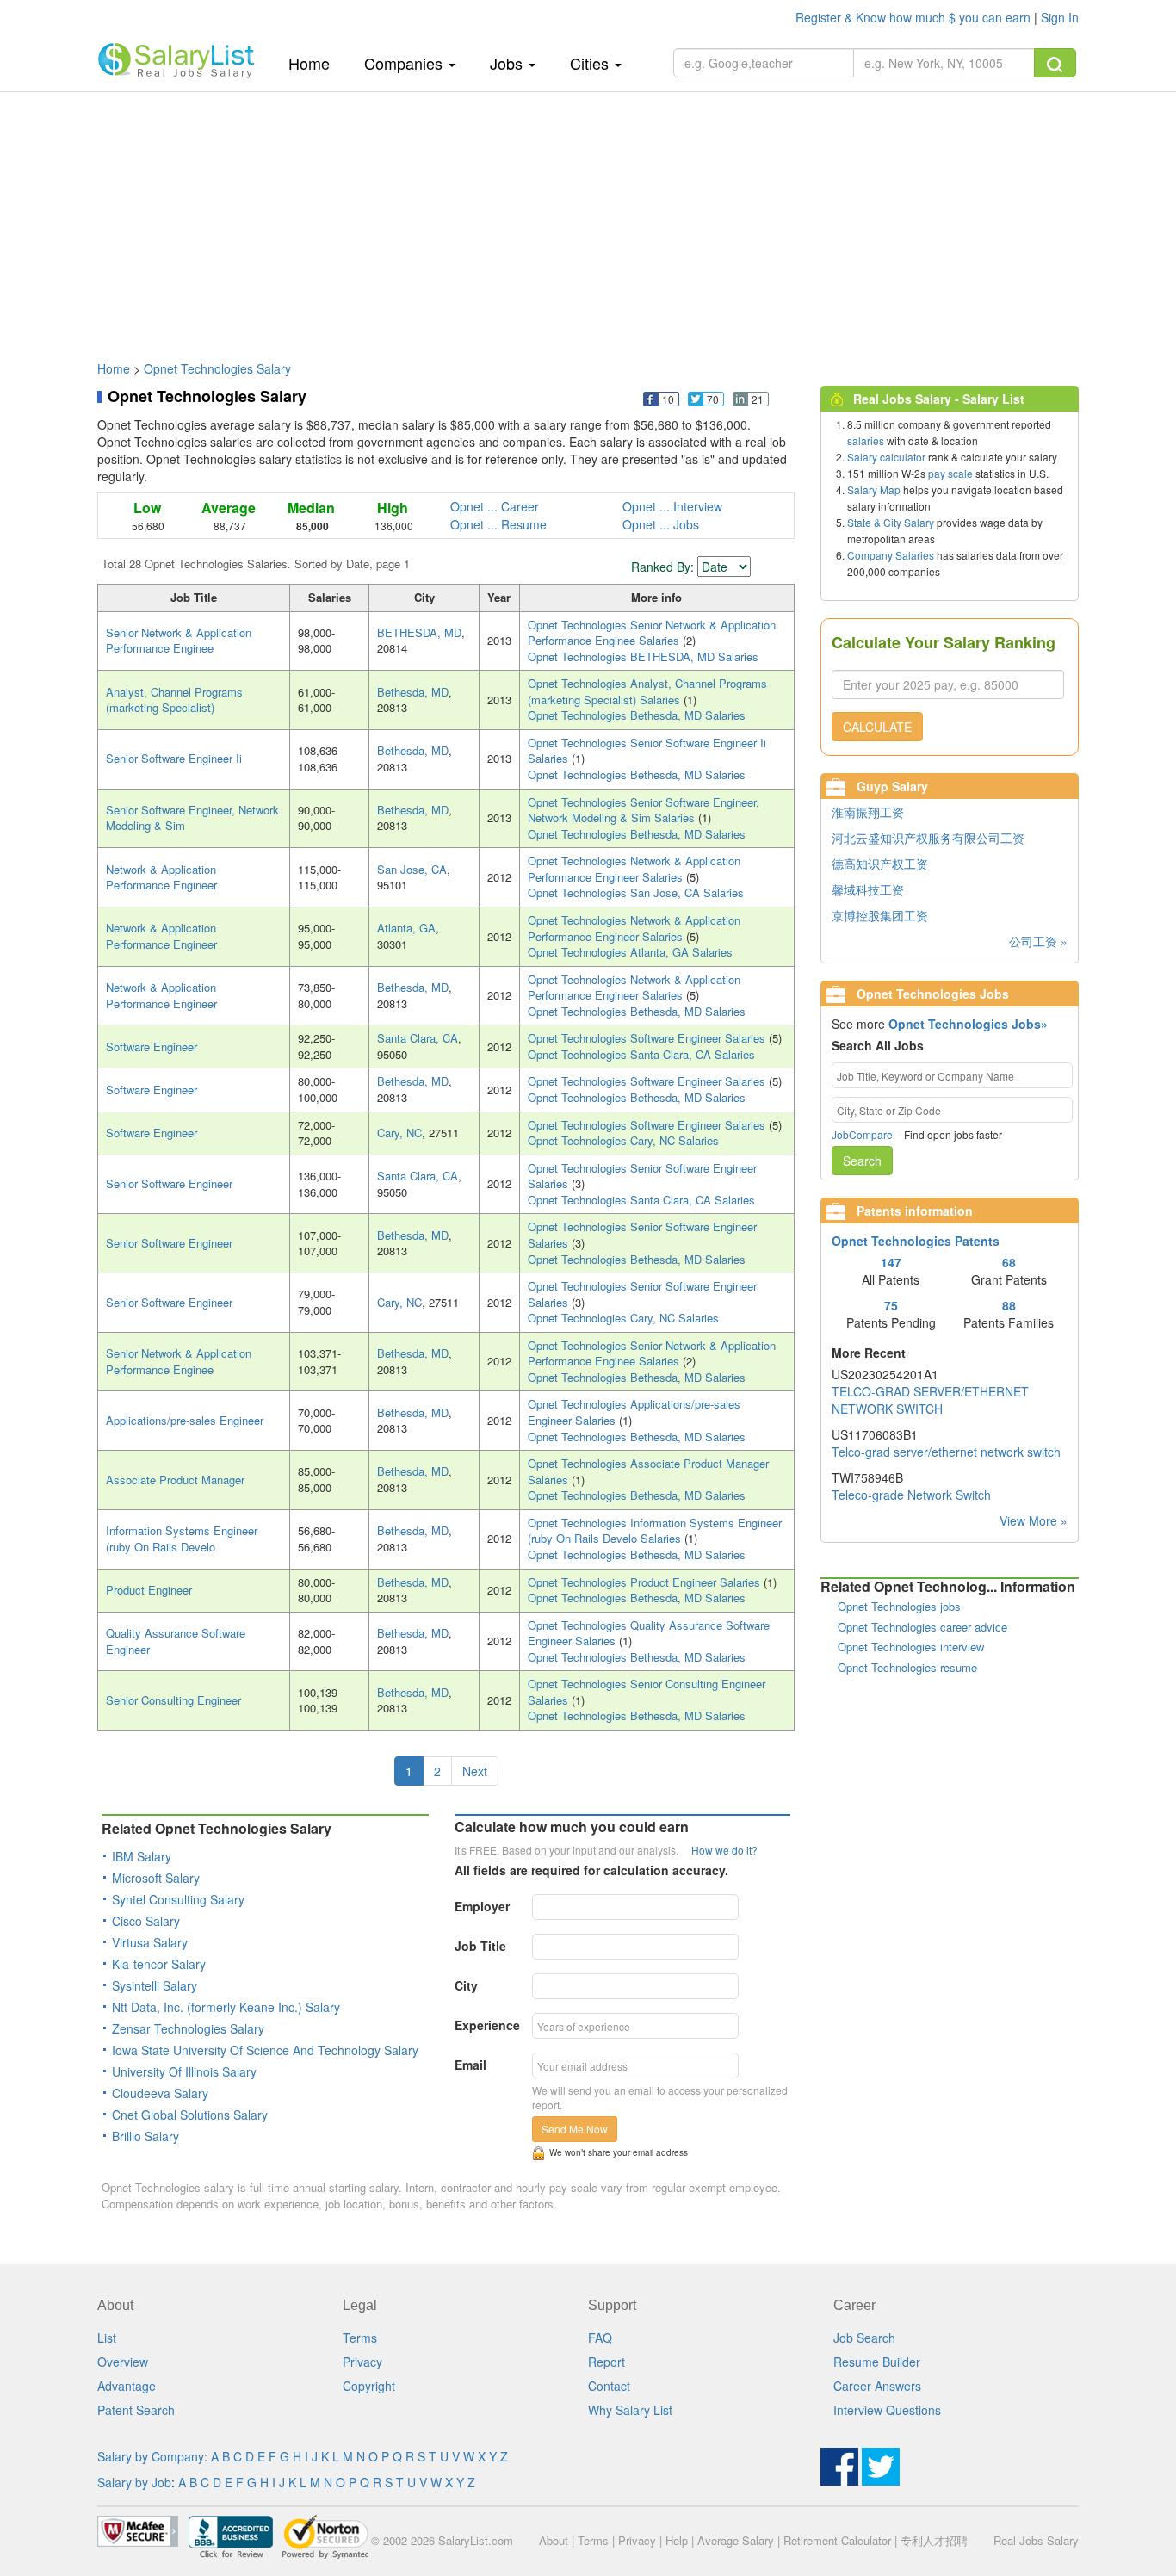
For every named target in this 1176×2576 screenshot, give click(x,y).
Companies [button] (405, 63)
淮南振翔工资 (868, 812)
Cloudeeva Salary (160, 2093)
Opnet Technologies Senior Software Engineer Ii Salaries (647, 751)
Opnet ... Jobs (661, 524)
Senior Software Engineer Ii (174, 758)
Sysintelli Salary (155, 1985)
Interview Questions (887, 2410)
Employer (482, 1906)
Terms (360, 2338)
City (466, 1985)
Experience (487, 2025)
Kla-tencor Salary (159, 1964)
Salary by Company (151, 2456)
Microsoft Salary (156, 1878)
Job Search (864, 2338)
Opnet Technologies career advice (922, 1627)
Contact (609, 2386)
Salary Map (874, 489)
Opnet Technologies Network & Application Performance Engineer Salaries (634, 869)
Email (470, 2065)
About (554, 2540)
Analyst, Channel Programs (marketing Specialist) (174, 700)
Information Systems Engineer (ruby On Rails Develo (182, 1539)
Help (677, 2540)
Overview (123, 2362)
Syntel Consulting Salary (178, 1899)
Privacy (362, 2362)
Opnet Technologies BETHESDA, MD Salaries (643, 656)
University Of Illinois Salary (184, 2071)
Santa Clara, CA (418, 1038)
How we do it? (724, 1850)
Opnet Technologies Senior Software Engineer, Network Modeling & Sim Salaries (644, 810)
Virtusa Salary (150, 1942)
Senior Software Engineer (169, 1183)
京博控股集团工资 (880, 915)
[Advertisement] (588, 218)
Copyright (369, 2386)
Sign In (1060, 17)
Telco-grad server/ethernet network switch (946, 1452)
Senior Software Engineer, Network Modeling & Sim (192, 818)
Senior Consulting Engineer (173, 1700)
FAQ (600, 2338)
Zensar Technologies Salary (188, 2028)
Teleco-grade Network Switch (911, 1495)
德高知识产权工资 (880, 864)
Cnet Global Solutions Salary (190, 2115)
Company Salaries (891, 555)
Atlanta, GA (406, 928)
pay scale (950, 473)
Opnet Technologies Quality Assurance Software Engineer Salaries (649, 1633)
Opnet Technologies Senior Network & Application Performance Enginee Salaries (652, 633)
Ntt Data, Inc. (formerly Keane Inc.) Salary (226, 2007)
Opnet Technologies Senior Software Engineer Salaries (642, 1176)
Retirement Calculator (837, 2540)
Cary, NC (399, 1133)
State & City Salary (891, 522)
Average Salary (736, 2540)
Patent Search (136, 2410)
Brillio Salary (145, 2136)
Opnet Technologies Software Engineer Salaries (648, 1038)
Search (862, 1161)
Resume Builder (877, 2362)
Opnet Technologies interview (911, 1647)
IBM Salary (142, 1856)
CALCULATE (877, 727)
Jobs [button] (508, 63)
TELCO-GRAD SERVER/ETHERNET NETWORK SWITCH (930, 1400)
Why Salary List (630, 2410)
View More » (1034, 1520)
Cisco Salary (146, 1921)
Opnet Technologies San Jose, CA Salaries (636, 892)
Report (607, 2362)
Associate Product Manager (175, 1480)
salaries (866, 440)
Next (475, 1771)
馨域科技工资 (868, 889)
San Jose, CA (412, 869)
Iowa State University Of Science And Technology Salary (265, 2050)
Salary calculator (886, 457)
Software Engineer (152, 1046)
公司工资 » (1038, 941)
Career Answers (877, 2386)
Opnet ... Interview (672, 506)
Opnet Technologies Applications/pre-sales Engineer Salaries (634, 1412)
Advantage (127, 2386)
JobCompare (862, 1134)
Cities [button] (591, 63)
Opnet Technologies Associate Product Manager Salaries (648, 1471)
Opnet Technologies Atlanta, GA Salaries (630, 952)
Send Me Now (575, 2129)
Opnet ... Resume (498, 524)
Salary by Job (134, 2482)
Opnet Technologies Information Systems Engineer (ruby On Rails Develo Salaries (655, 1531)
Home (316, 62)
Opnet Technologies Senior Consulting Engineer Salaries (647, 1692)
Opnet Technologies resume (907, 1667)
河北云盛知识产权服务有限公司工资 (928, 838)
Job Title (480, 1946)
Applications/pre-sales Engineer (185, 1420)
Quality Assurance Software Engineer (176, 1641)
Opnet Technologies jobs (899, 1606)
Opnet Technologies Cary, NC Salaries (623, 1140)
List (107, 2338)
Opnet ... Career (495, 506)
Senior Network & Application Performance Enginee (179, 641)
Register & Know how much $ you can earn (915, 17)
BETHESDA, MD (419, 632)
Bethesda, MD (413, 692)
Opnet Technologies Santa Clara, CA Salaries (641, 1054)
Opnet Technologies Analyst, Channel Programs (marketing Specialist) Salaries (647, 691)
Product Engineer (149, 1590)
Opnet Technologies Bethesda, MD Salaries (637, 715)
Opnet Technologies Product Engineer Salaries (646, 1582)
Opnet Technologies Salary (217, 368)
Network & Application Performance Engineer (161, 877)
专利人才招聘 (934, 2540)
